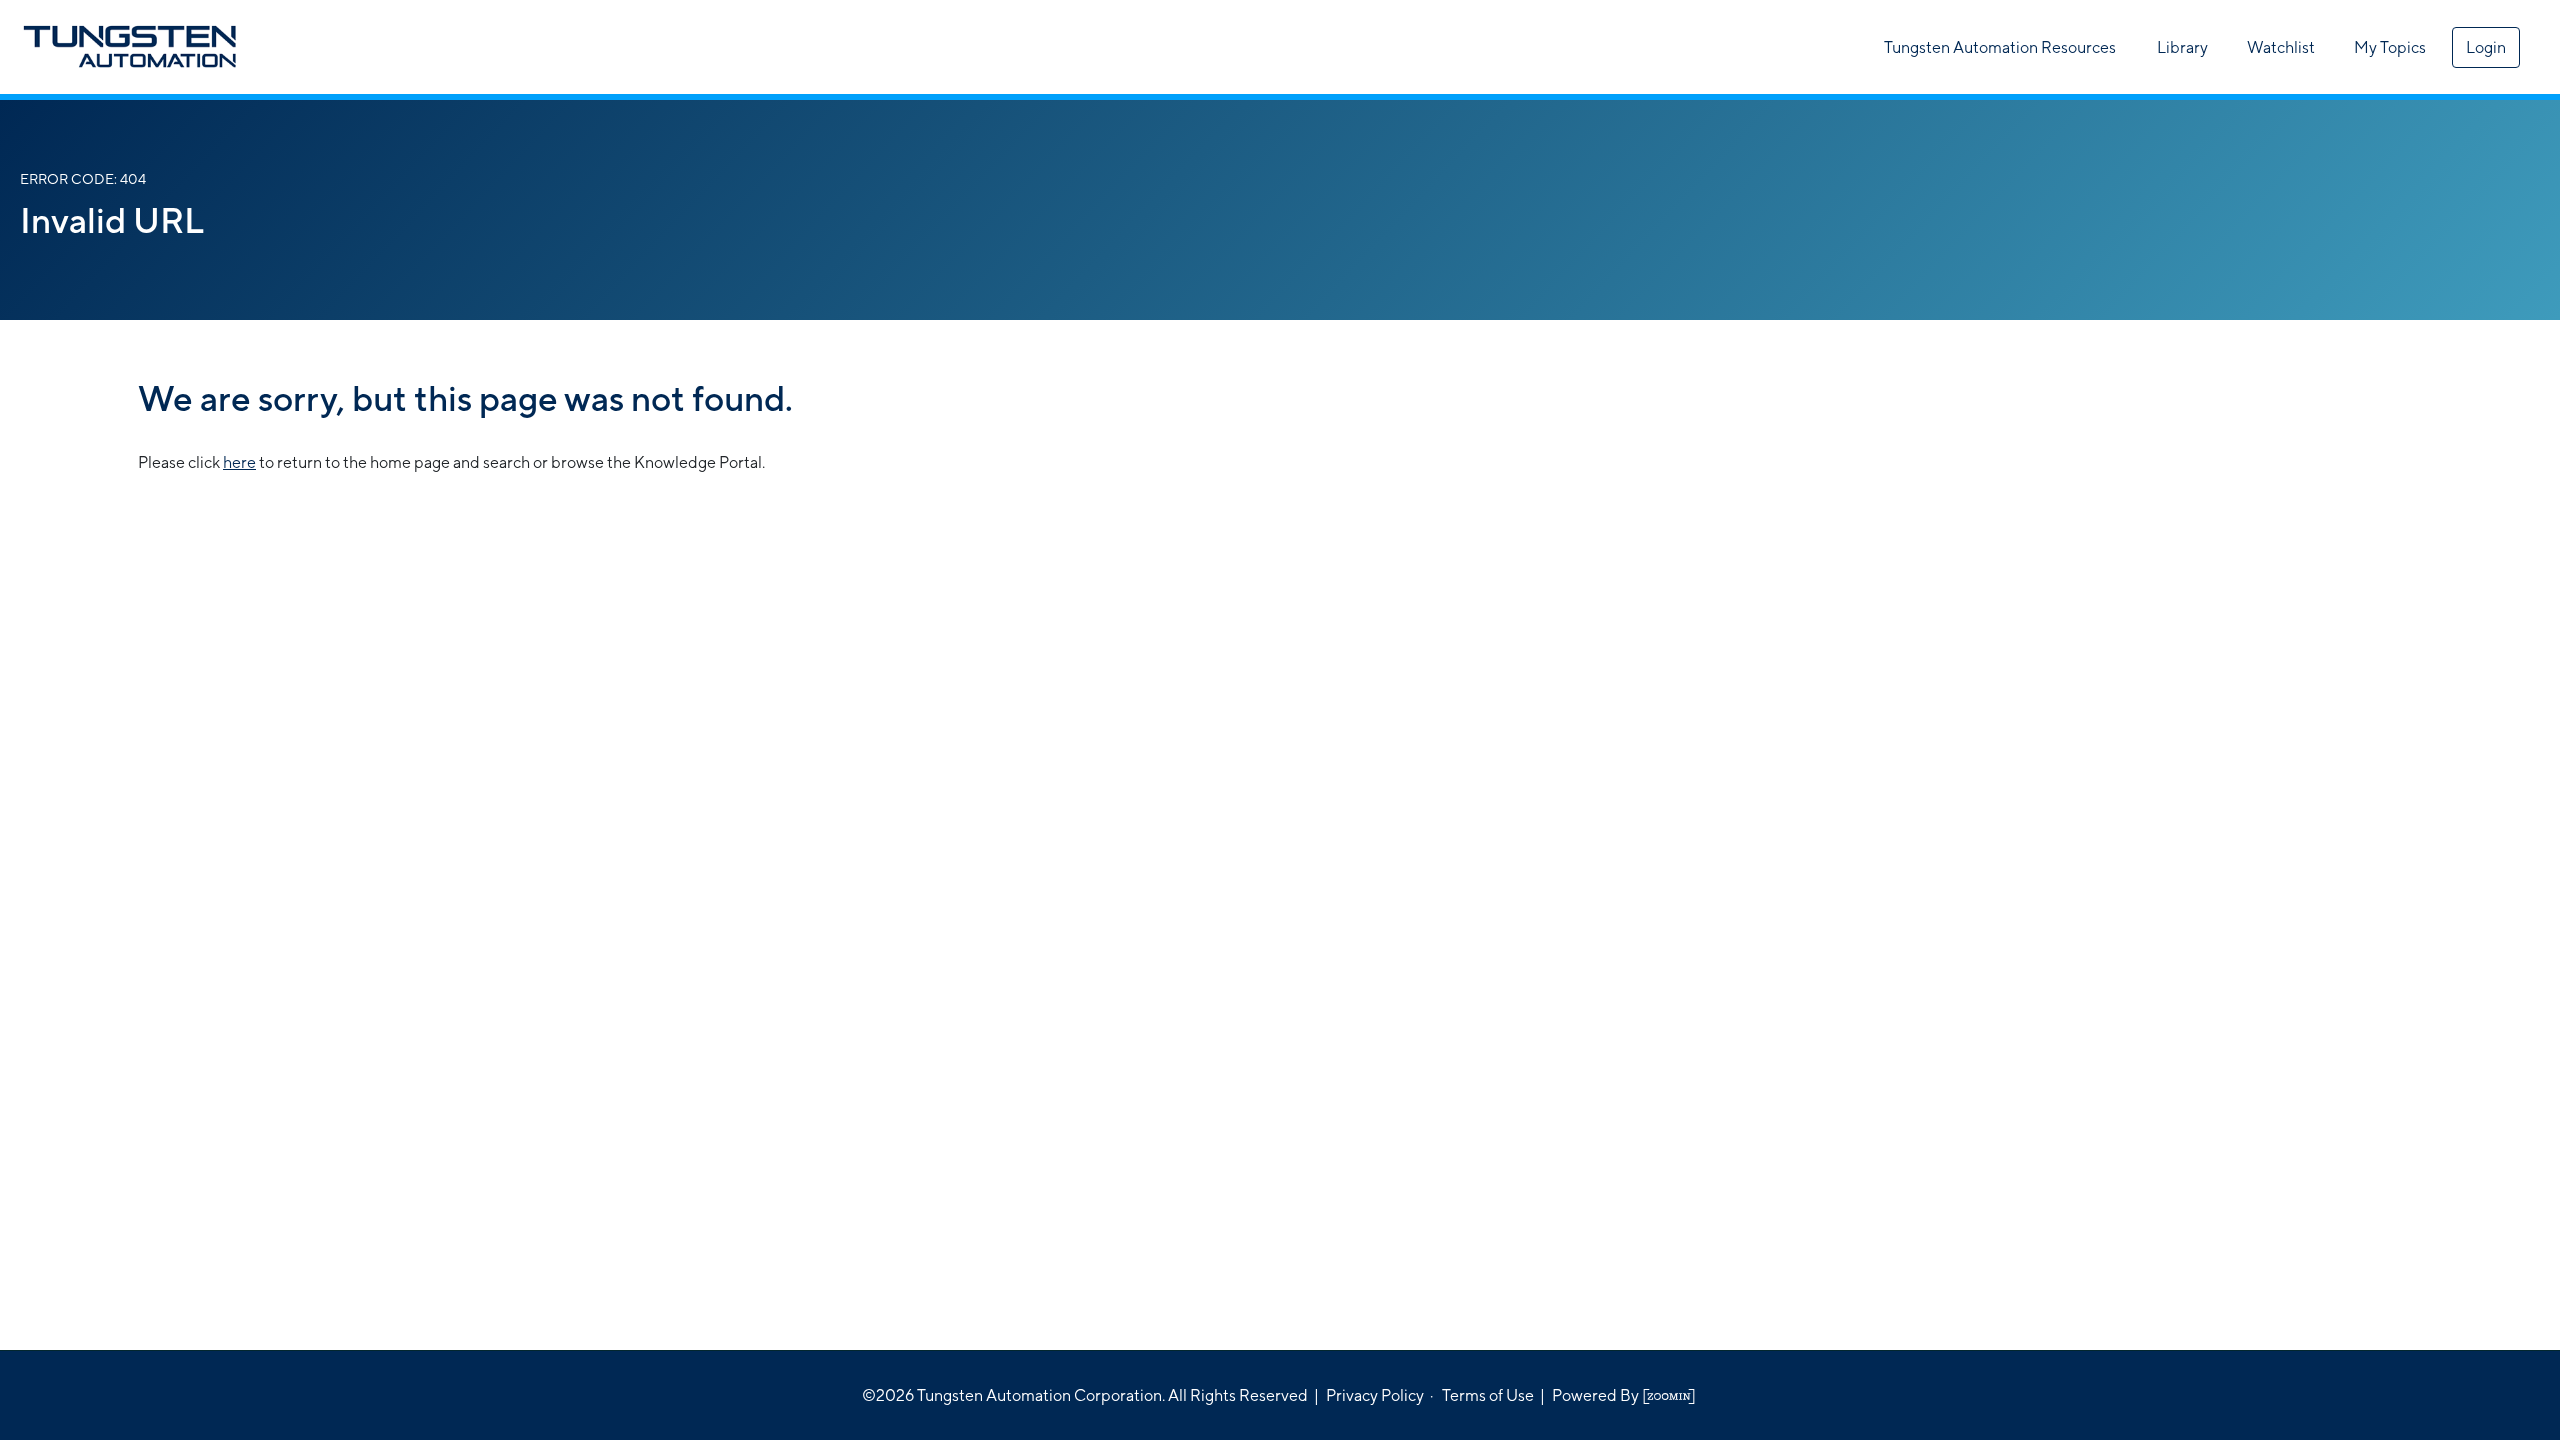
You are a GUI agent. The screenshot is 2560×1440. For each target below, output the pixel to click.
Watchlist (2281, 47)
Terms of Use (1488, 1395)
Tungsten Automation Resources (2000, 47)
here (239, 462)
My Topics (2390, 47)
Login (2486, 47)
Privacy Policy (1375, 1395)
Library (2182, 47)
